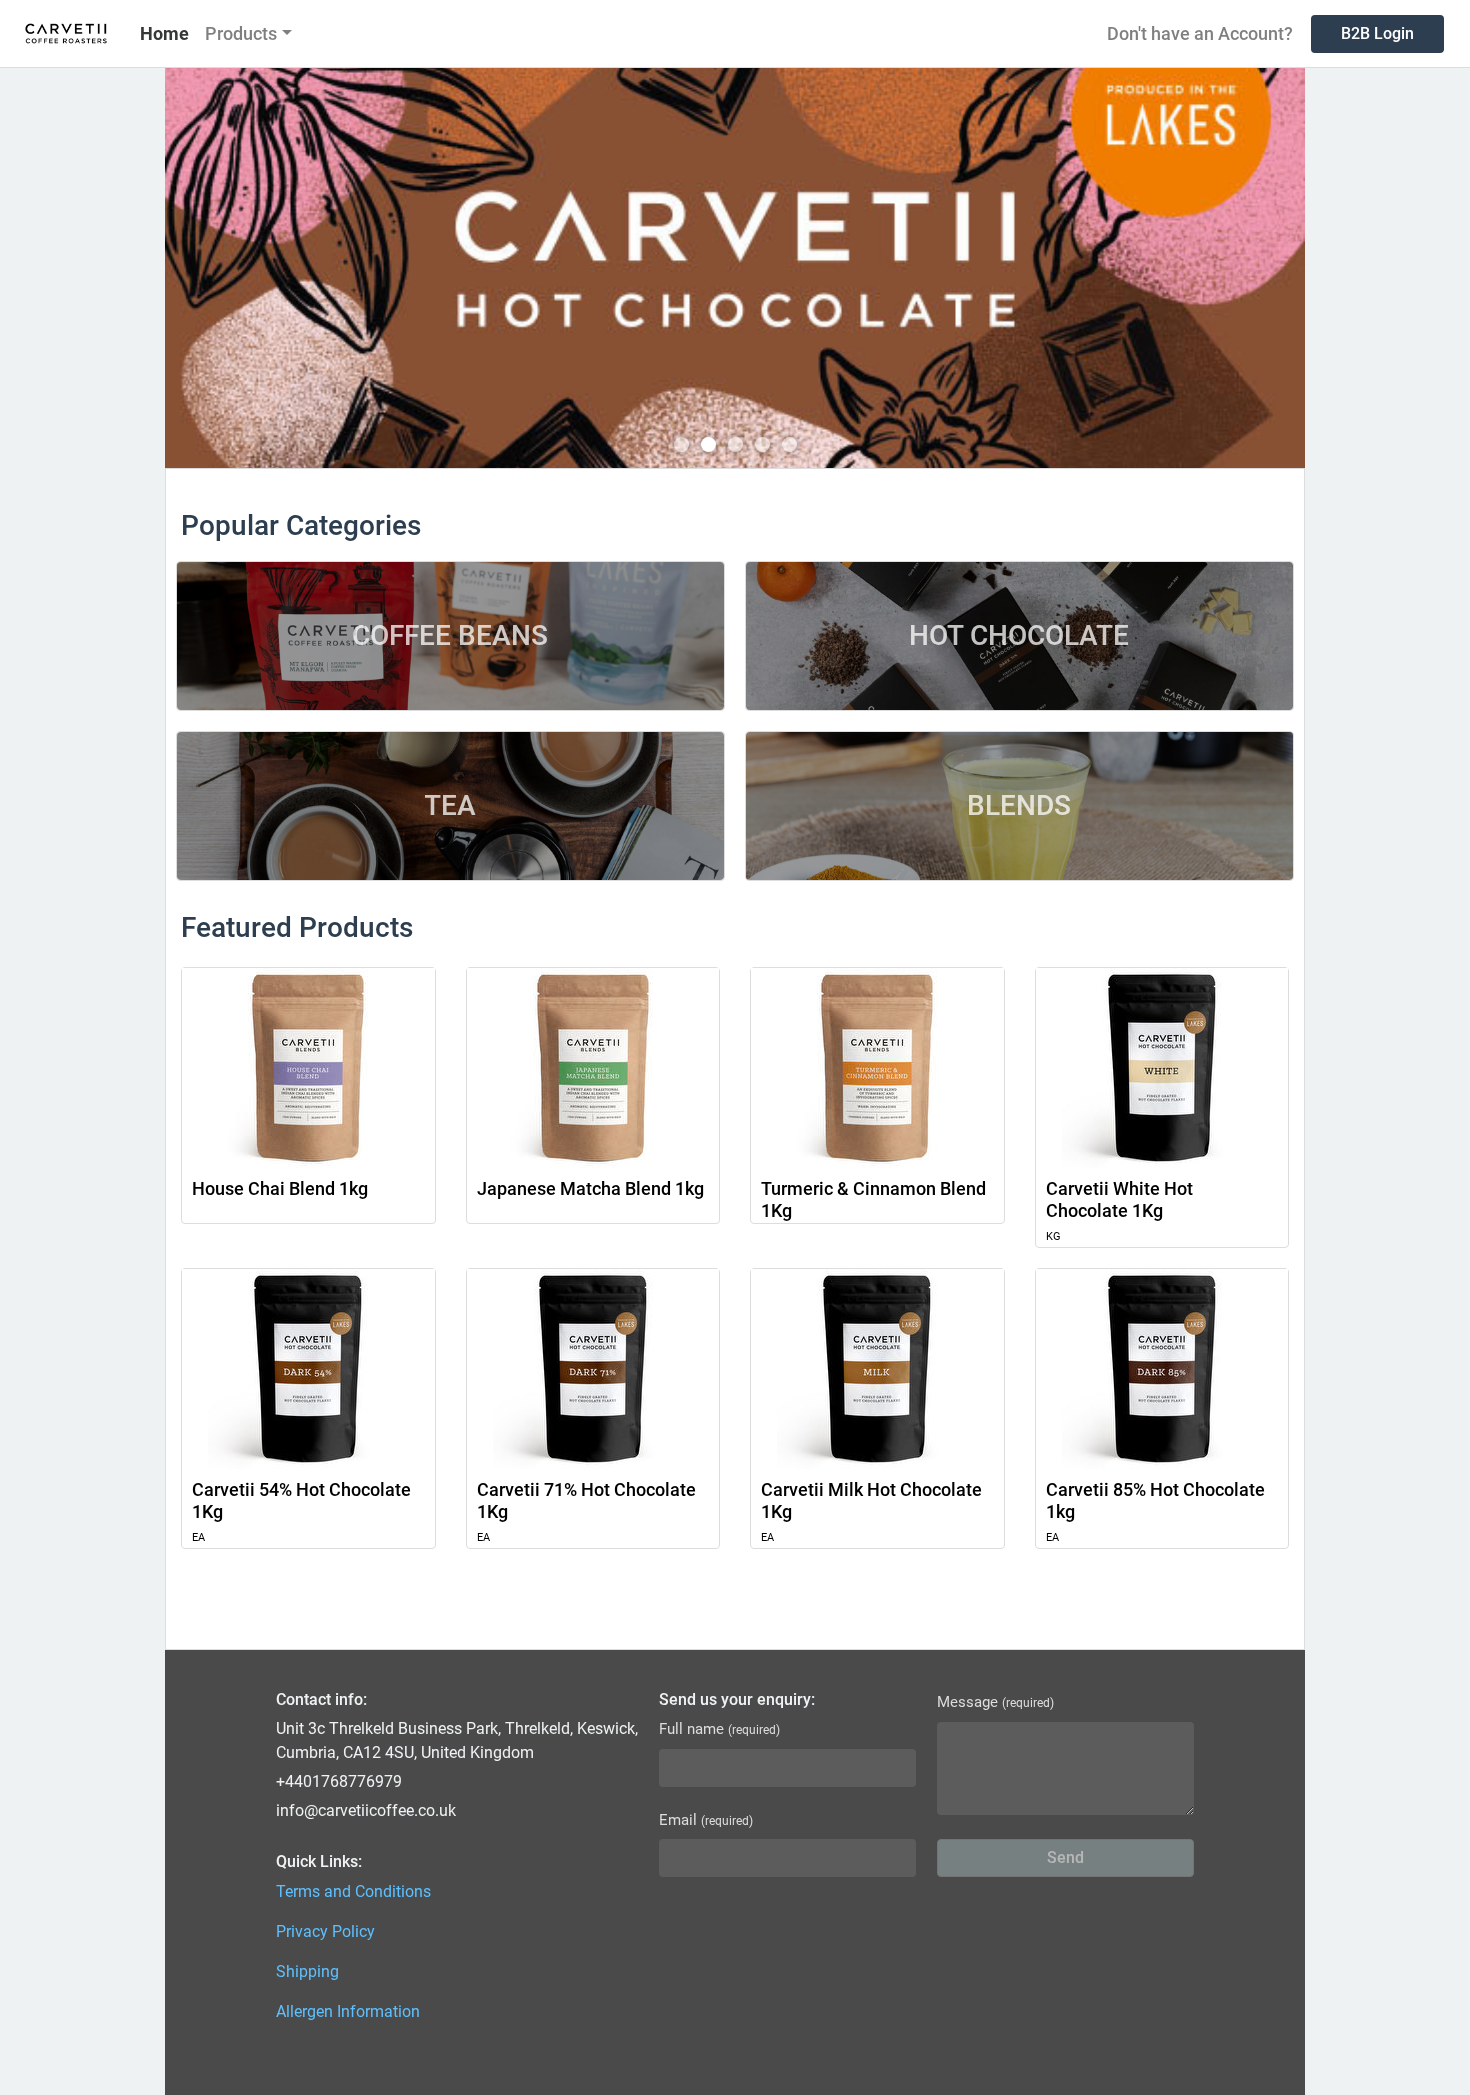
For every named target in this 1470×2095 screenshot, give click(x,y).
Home (164, 33)
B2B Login (1377, 33)
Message (995, 1702)
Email (706, 1820)
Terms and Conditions (353, 1891)
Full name (719, 1729)
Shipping (307, 1971)
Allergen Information (348, 2011)
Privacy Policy (325, 1931)
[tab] (681, 444)
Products (241, 33)
